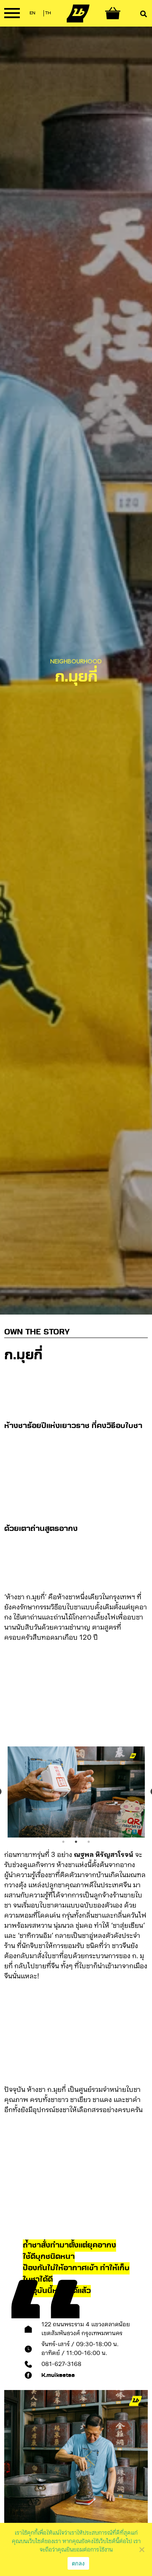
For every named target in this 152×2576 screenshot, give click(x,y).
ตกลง (78, 2563)
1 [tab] (63, 1842)
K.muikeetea (58, 2375)
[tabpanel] (76, 1792)
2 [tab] (76, 1842)
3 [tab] (89, 1842)
